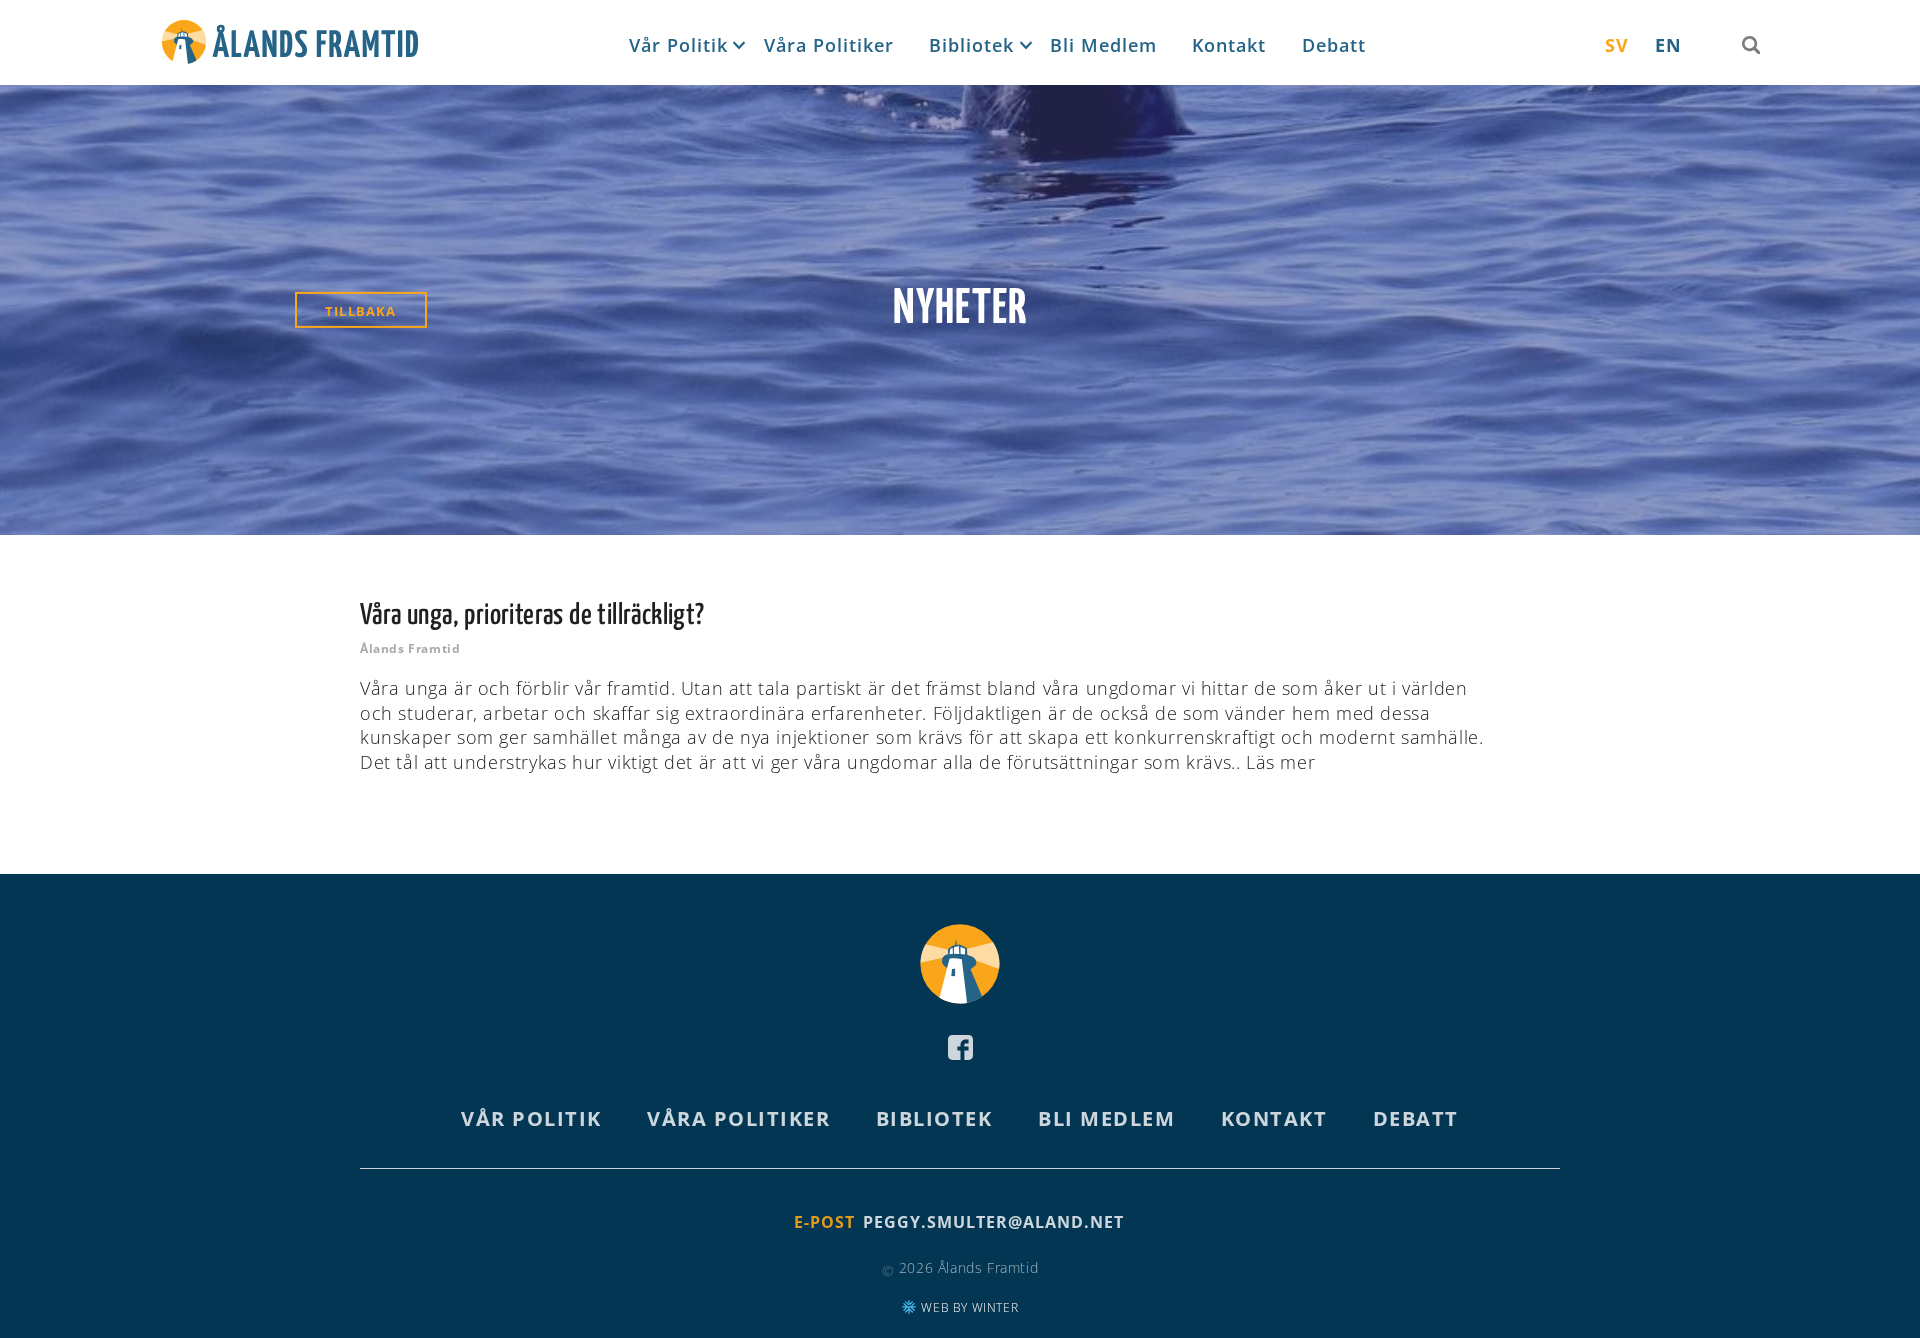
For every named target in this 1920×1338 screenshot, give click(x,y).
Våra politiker (829, 45)
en (1668, 45)
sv (1617, 45)
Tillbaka (361, 311)
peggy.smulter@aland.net (993, 1222)
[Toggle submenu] (737, 45)
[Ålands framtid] (290, 45)
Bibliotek (971, 45)
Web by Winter (968, 1307)
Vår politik (678, 45)
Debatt (1334, 45)
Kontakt (1229, 45)
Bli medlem (1103, 45)
